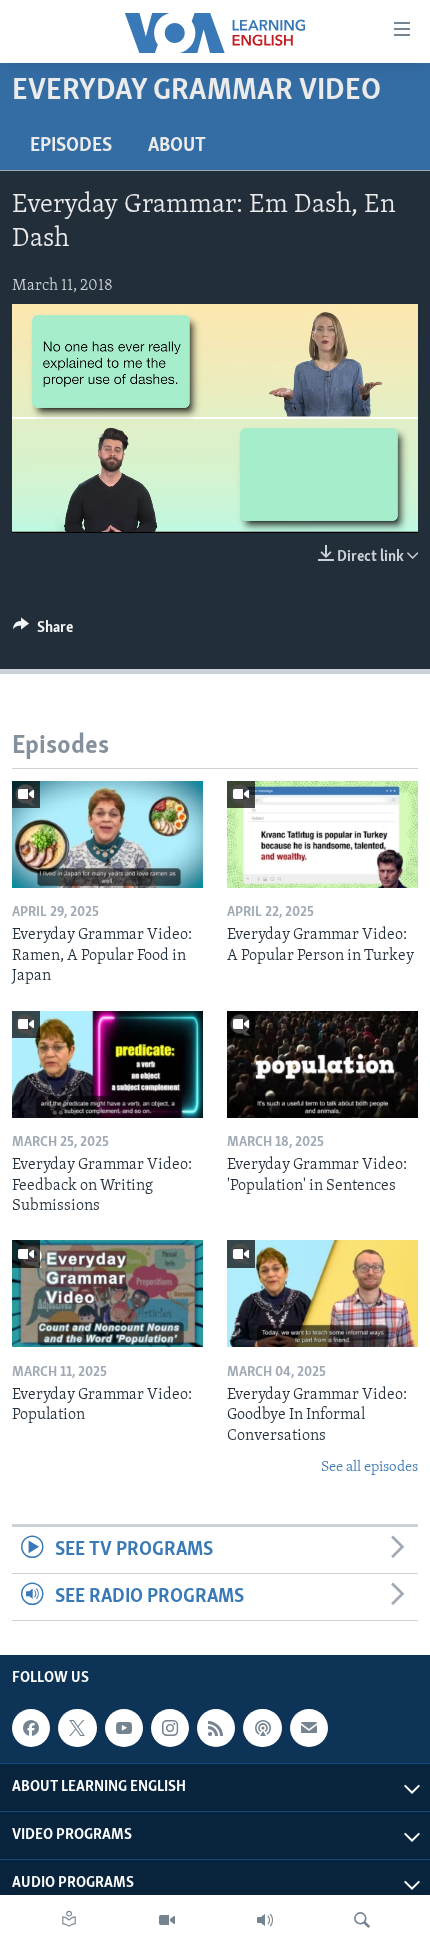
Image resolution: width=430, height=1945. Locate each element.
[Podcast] (262, 1728)
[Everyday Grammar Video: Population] (107, 1293)
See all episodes (369, 1467)
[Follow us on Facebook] (31, 1728)
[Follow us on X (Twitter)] (77, 1728)
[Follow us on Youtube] (124, 1728)
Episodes (71, 146)
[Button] (43, 632)
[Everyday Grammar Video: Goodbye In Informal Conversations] (322, 1293)
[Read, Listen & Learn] (69, 1920)
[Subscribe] (309, 1728)
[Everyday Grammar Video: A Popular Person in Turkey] (322, 834)
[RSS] (216, 1728)
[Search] (362, 1920)
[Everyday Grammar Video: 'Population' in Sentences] (322, 1064)
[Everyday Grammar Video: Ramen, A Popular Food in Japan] (107, 834)
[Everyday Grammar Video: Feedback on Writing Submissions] (107, 1064)
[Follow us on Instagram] (170, 1728)
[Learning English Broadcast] (265, 1920)
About (177, 146)
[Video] (167, 1920)
